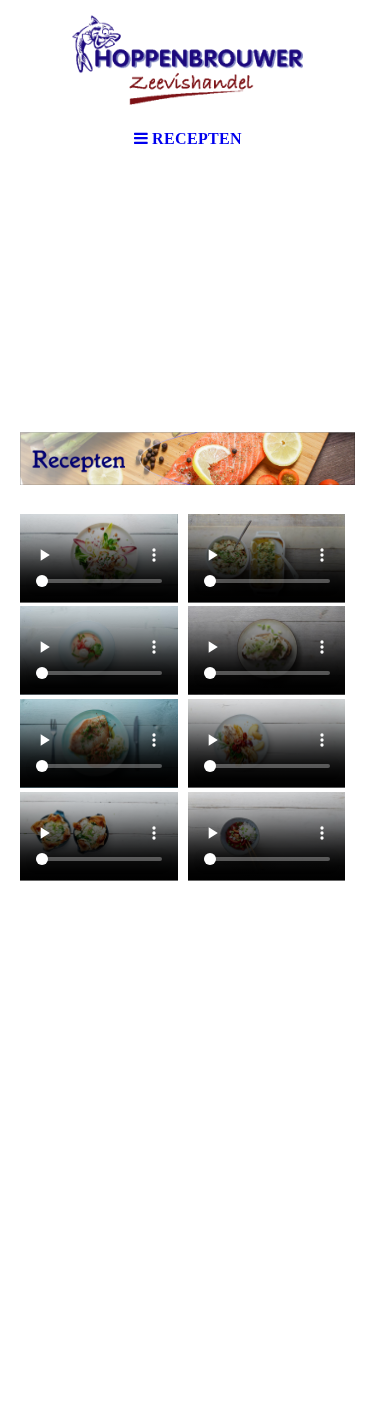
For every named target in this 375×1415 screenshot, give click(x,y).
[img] (188, 60)
